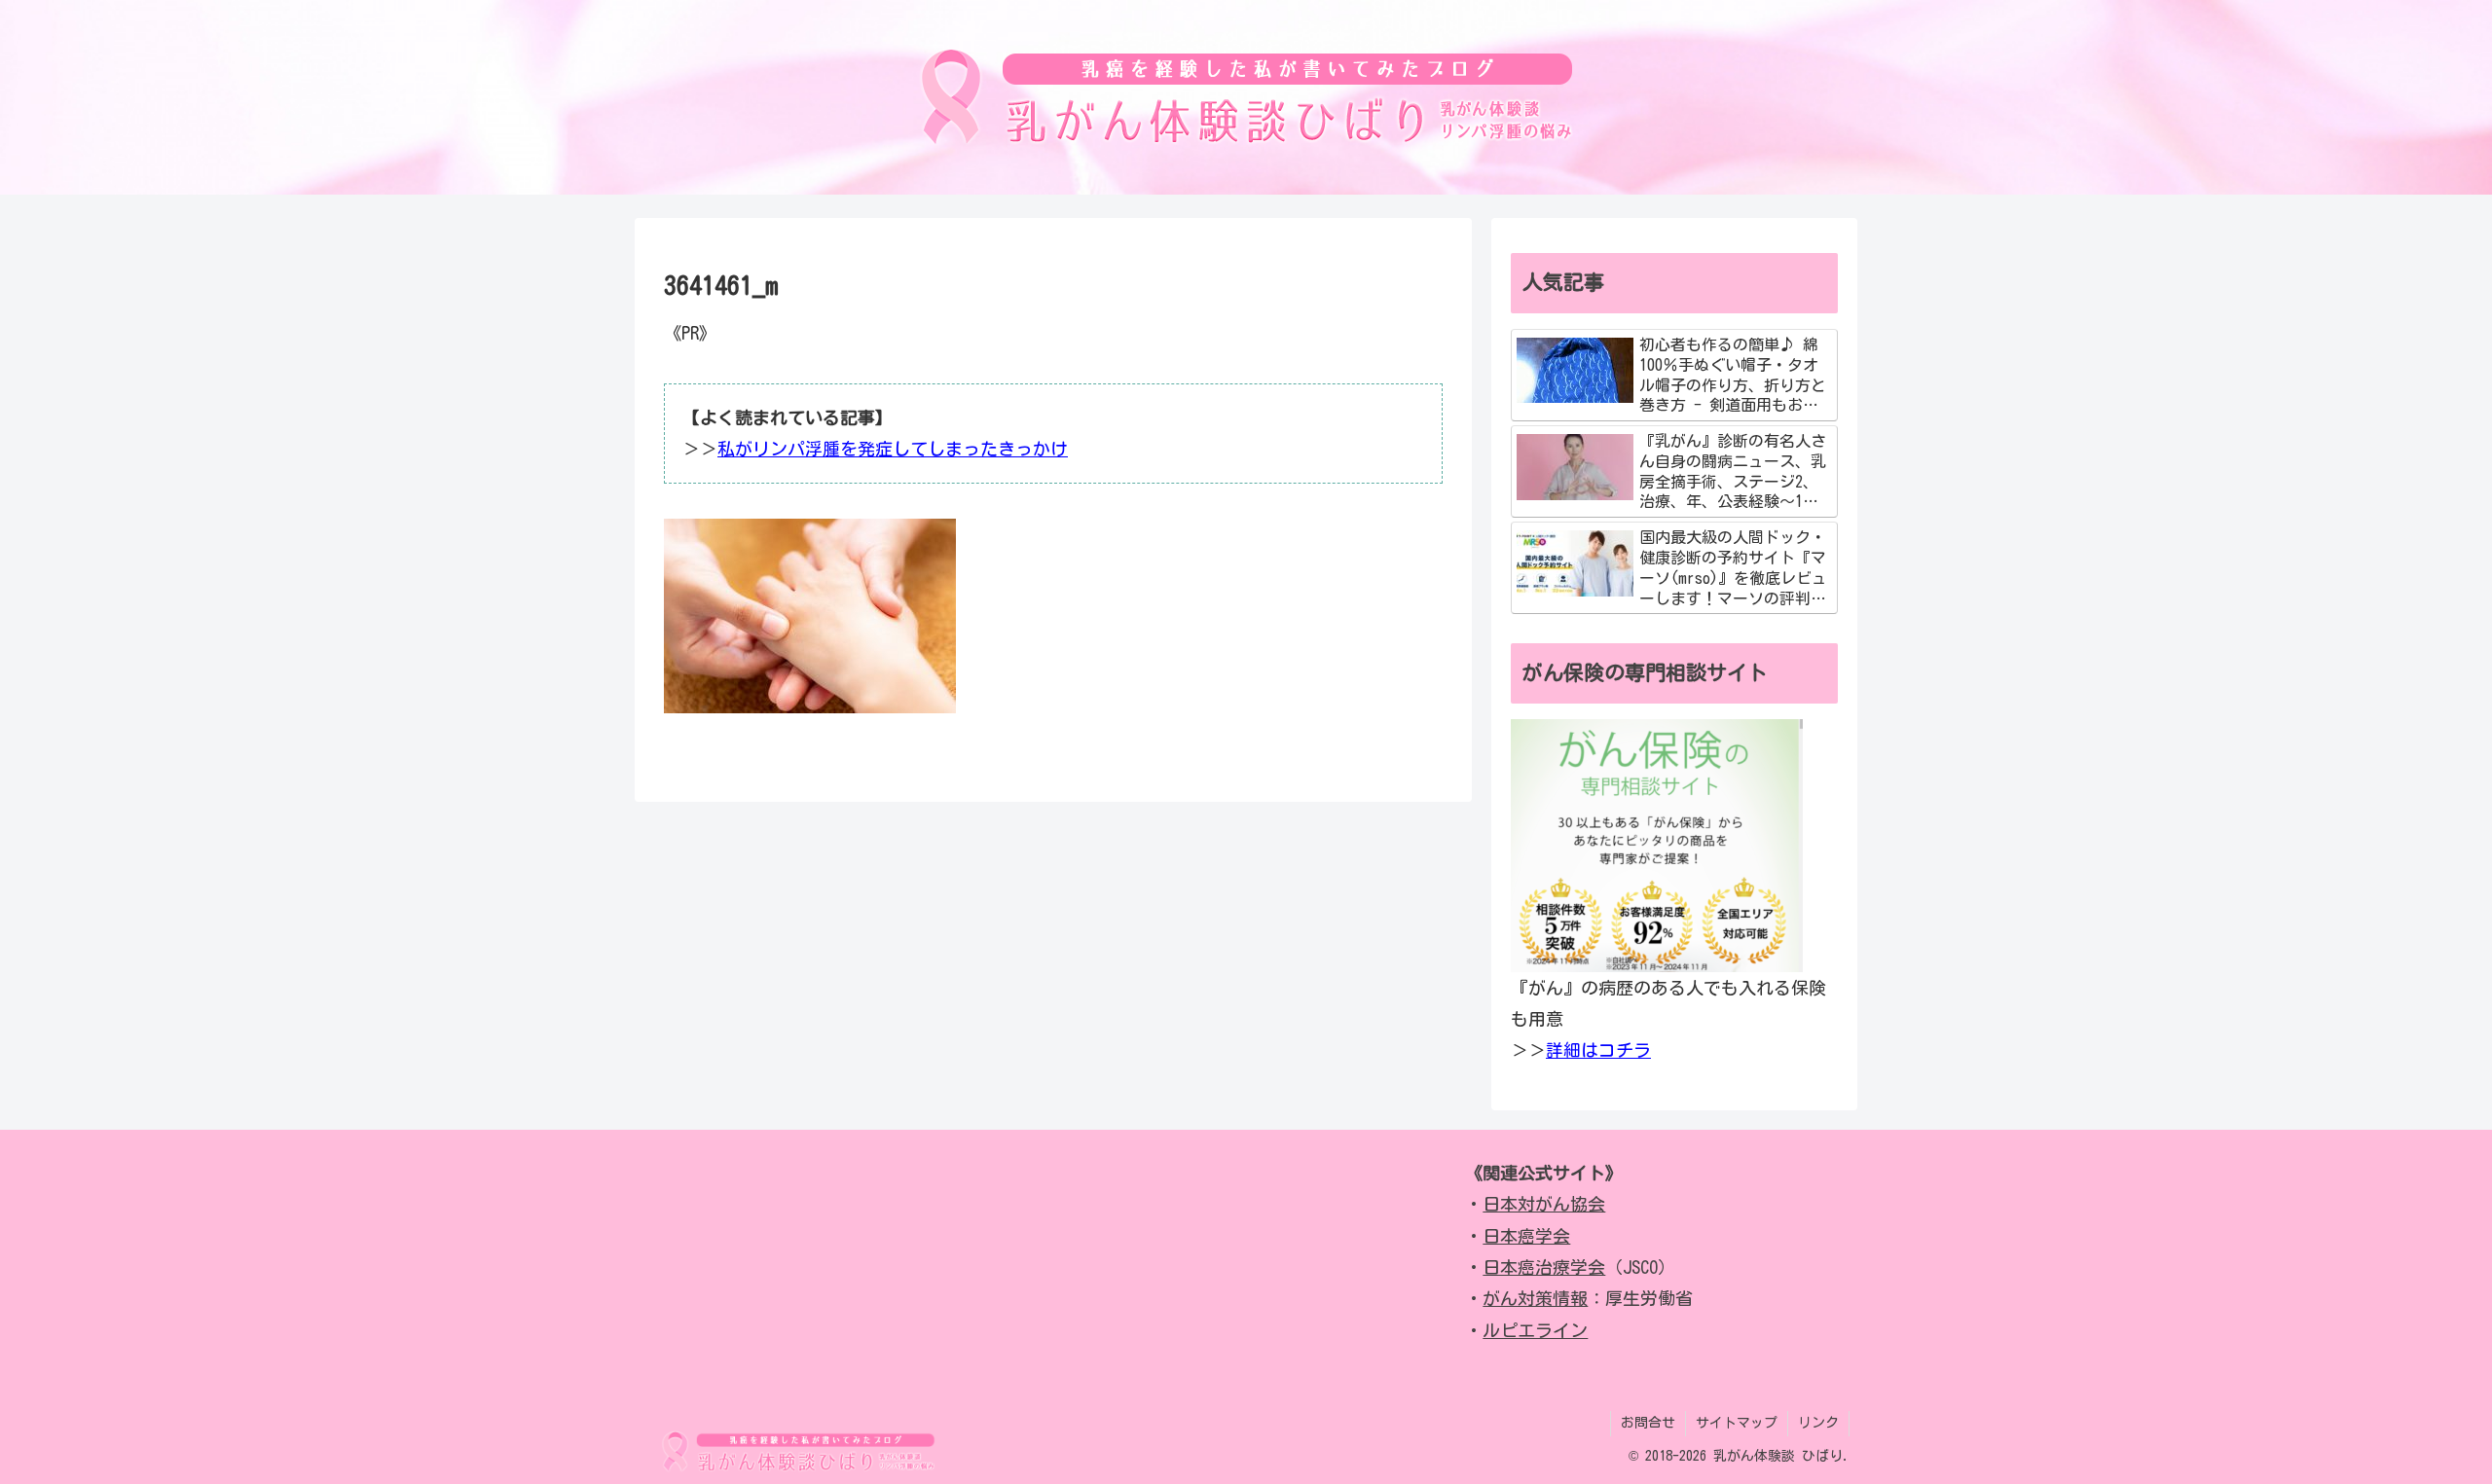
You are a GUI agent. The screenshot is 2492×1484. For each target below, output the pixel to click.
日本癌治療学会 (1544, 1267)
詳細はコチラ (1598, 1050)
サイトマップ (1737, 1423)
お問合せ (1648, 1423)
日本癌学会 (1526, 1236)
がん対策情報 (1535, 1298)
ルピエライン (1535, 1330)
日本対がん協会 (1544, 1204)
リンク (1818, 1423)
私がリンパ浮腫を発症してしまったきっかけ (893, 449)
